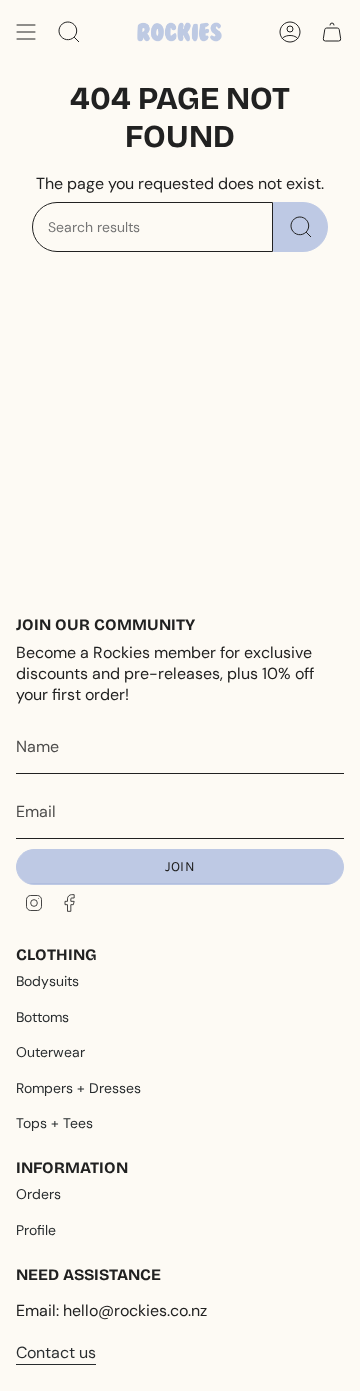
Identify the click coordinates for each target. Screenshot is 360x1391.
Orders (38, 1194)
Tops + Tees (54, 1123)
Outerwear (50, 1052)
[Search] (300, 227)
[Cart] (332, 32)
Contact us (56, 1352)
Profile (36, 1230)
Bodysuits (47, 981)
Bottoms (42, 1017)
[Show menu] (26, 32)
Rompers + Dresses (78, 1088)
